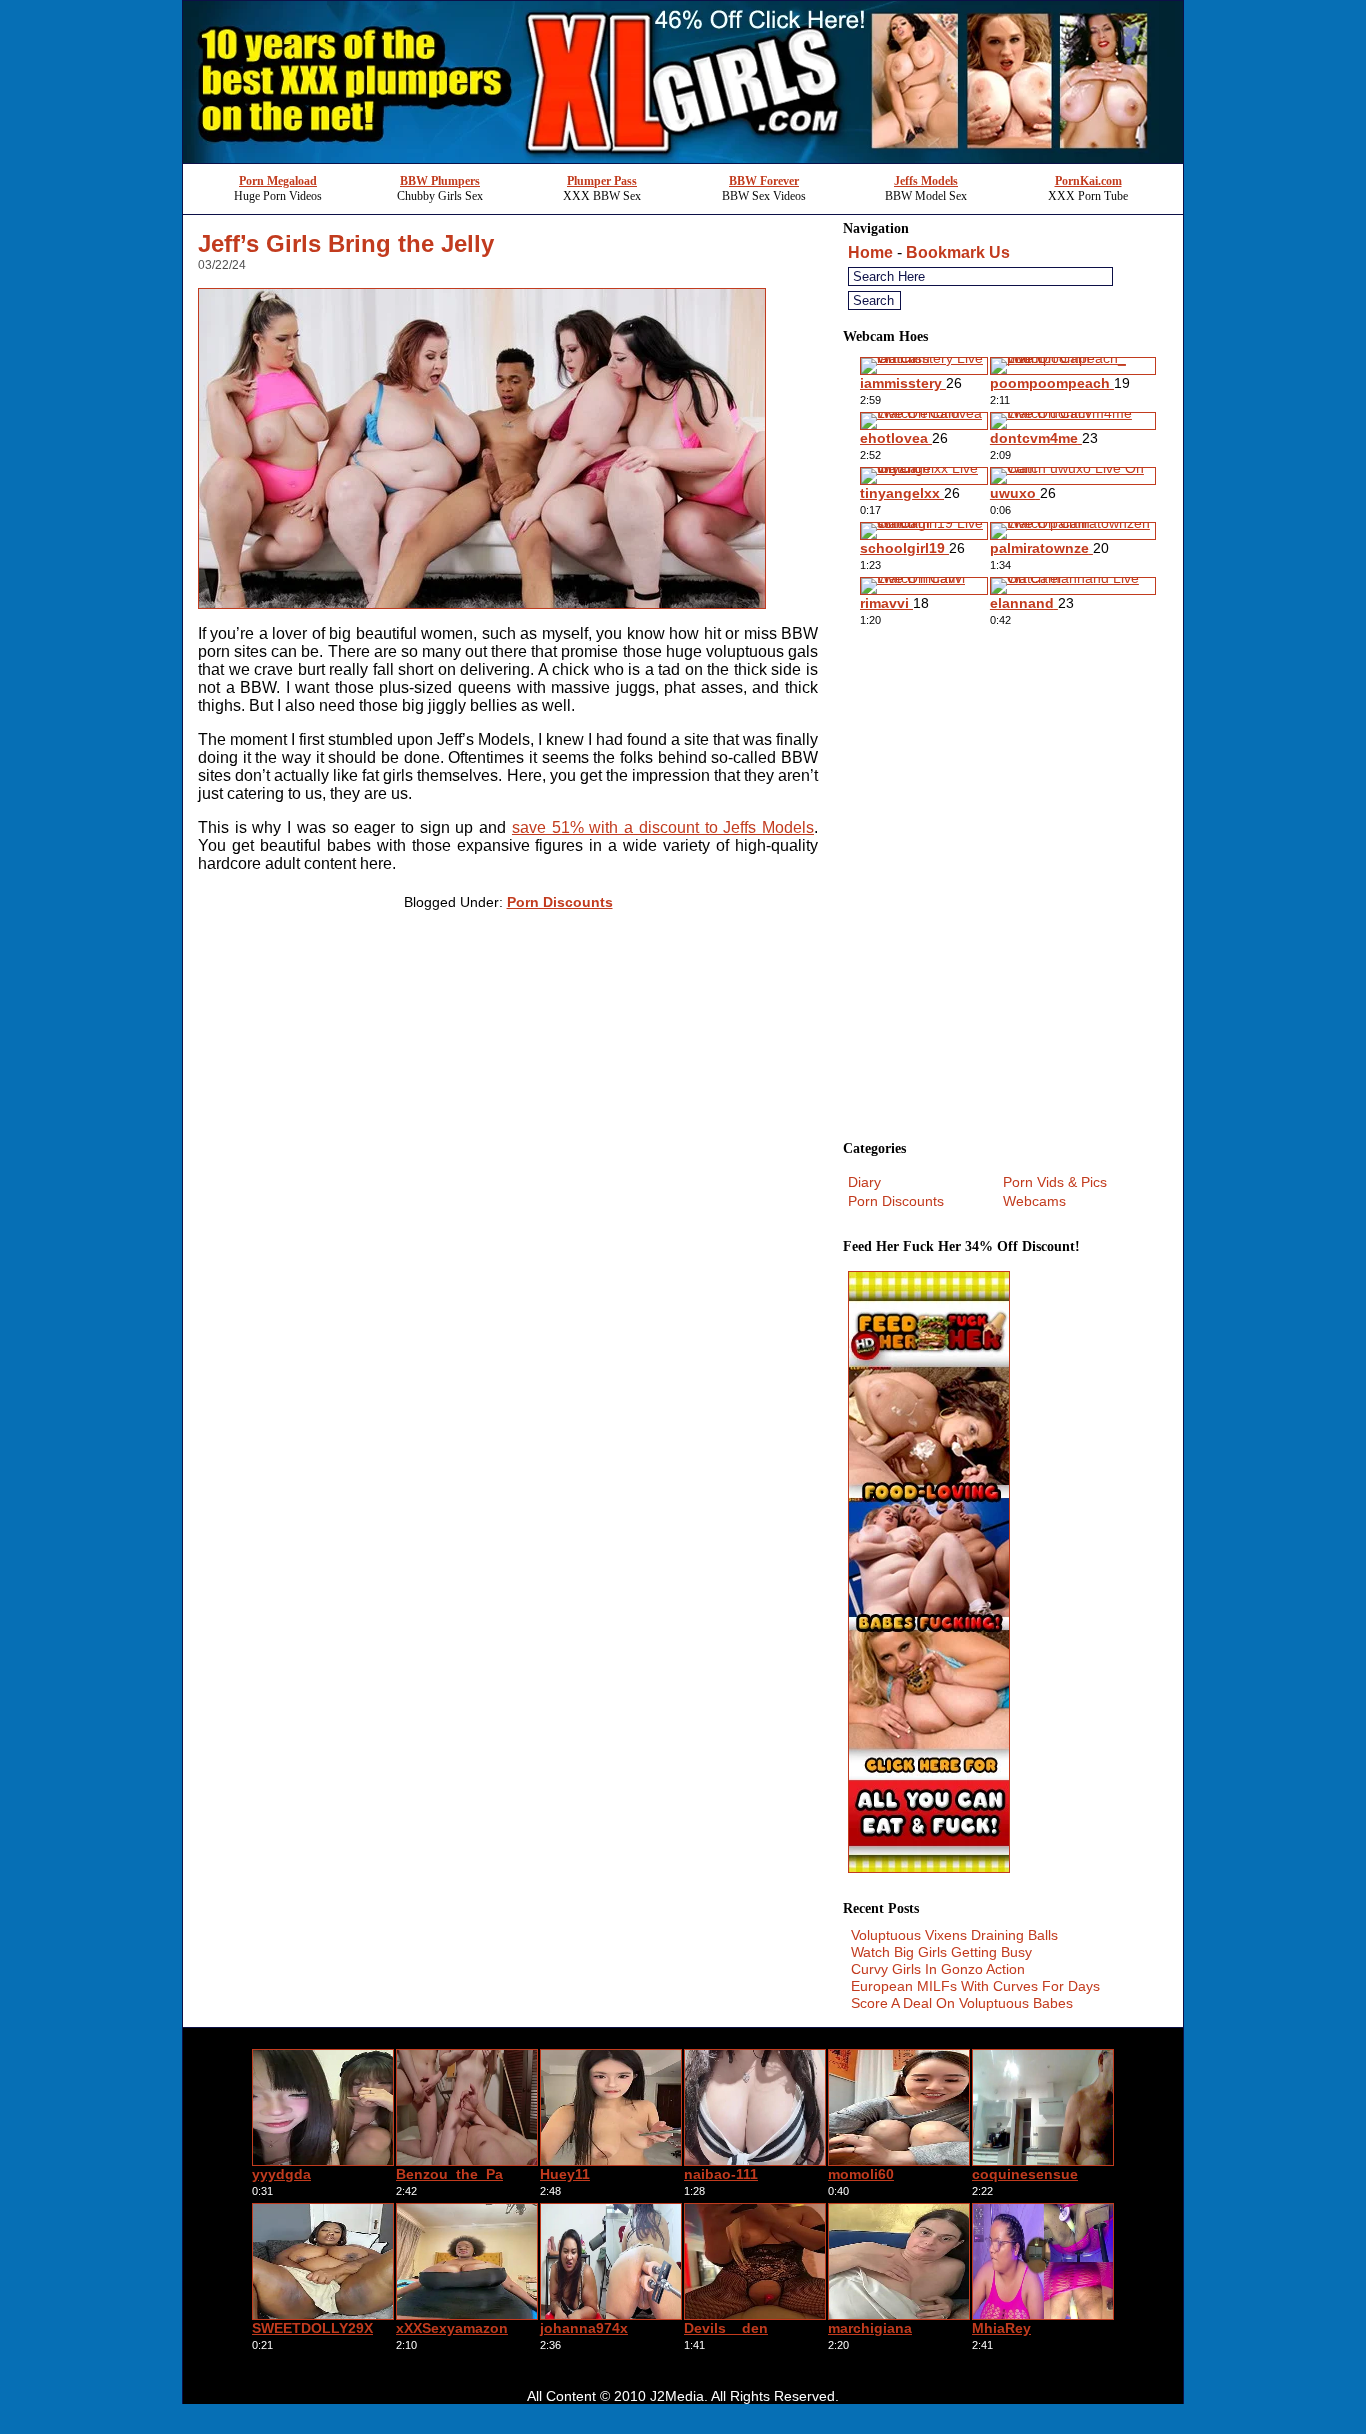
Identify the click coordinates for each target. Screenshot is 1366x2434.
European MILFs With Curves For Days (975, 1986)
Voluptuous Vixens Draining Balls (954, 1935)
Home (870, 252)
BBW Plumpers (440, 181)
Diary (864, 1182)
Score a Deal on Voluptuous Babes (962, 2003)
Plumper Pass (602, 181)
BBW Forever (764, 181)
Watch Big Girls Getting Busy (941, 1952)
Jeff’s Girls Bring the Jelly (346, 243)
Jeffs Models (926, 181)
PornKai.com (1088, 181)
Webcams (1034, 1201)
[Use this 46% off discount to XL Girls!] (683, 157)
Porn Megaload (278, 181)
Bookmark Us (958, 252)
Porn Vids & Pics (1055, 1182)
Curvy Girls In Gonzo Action (938, 1969)
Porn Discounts (560, 902)
